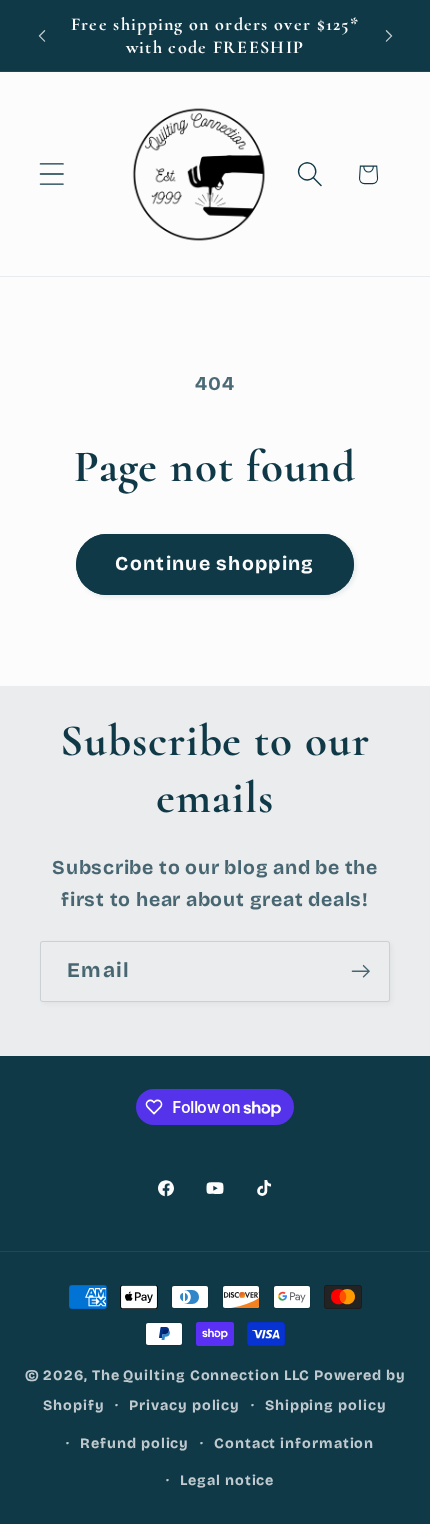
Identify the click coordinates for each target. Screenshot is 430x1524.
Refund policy (134, 1443)
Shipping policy (326, 1405)
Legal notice (227, 1480)
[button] (51, 174)
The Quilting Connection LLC (201, 1375)
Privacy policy (184, 1405)
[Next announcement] (389, 36)
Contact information (294, 1443)
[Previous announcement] (42, 36)
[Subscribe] (360, 971)
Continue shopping (214, 563)
